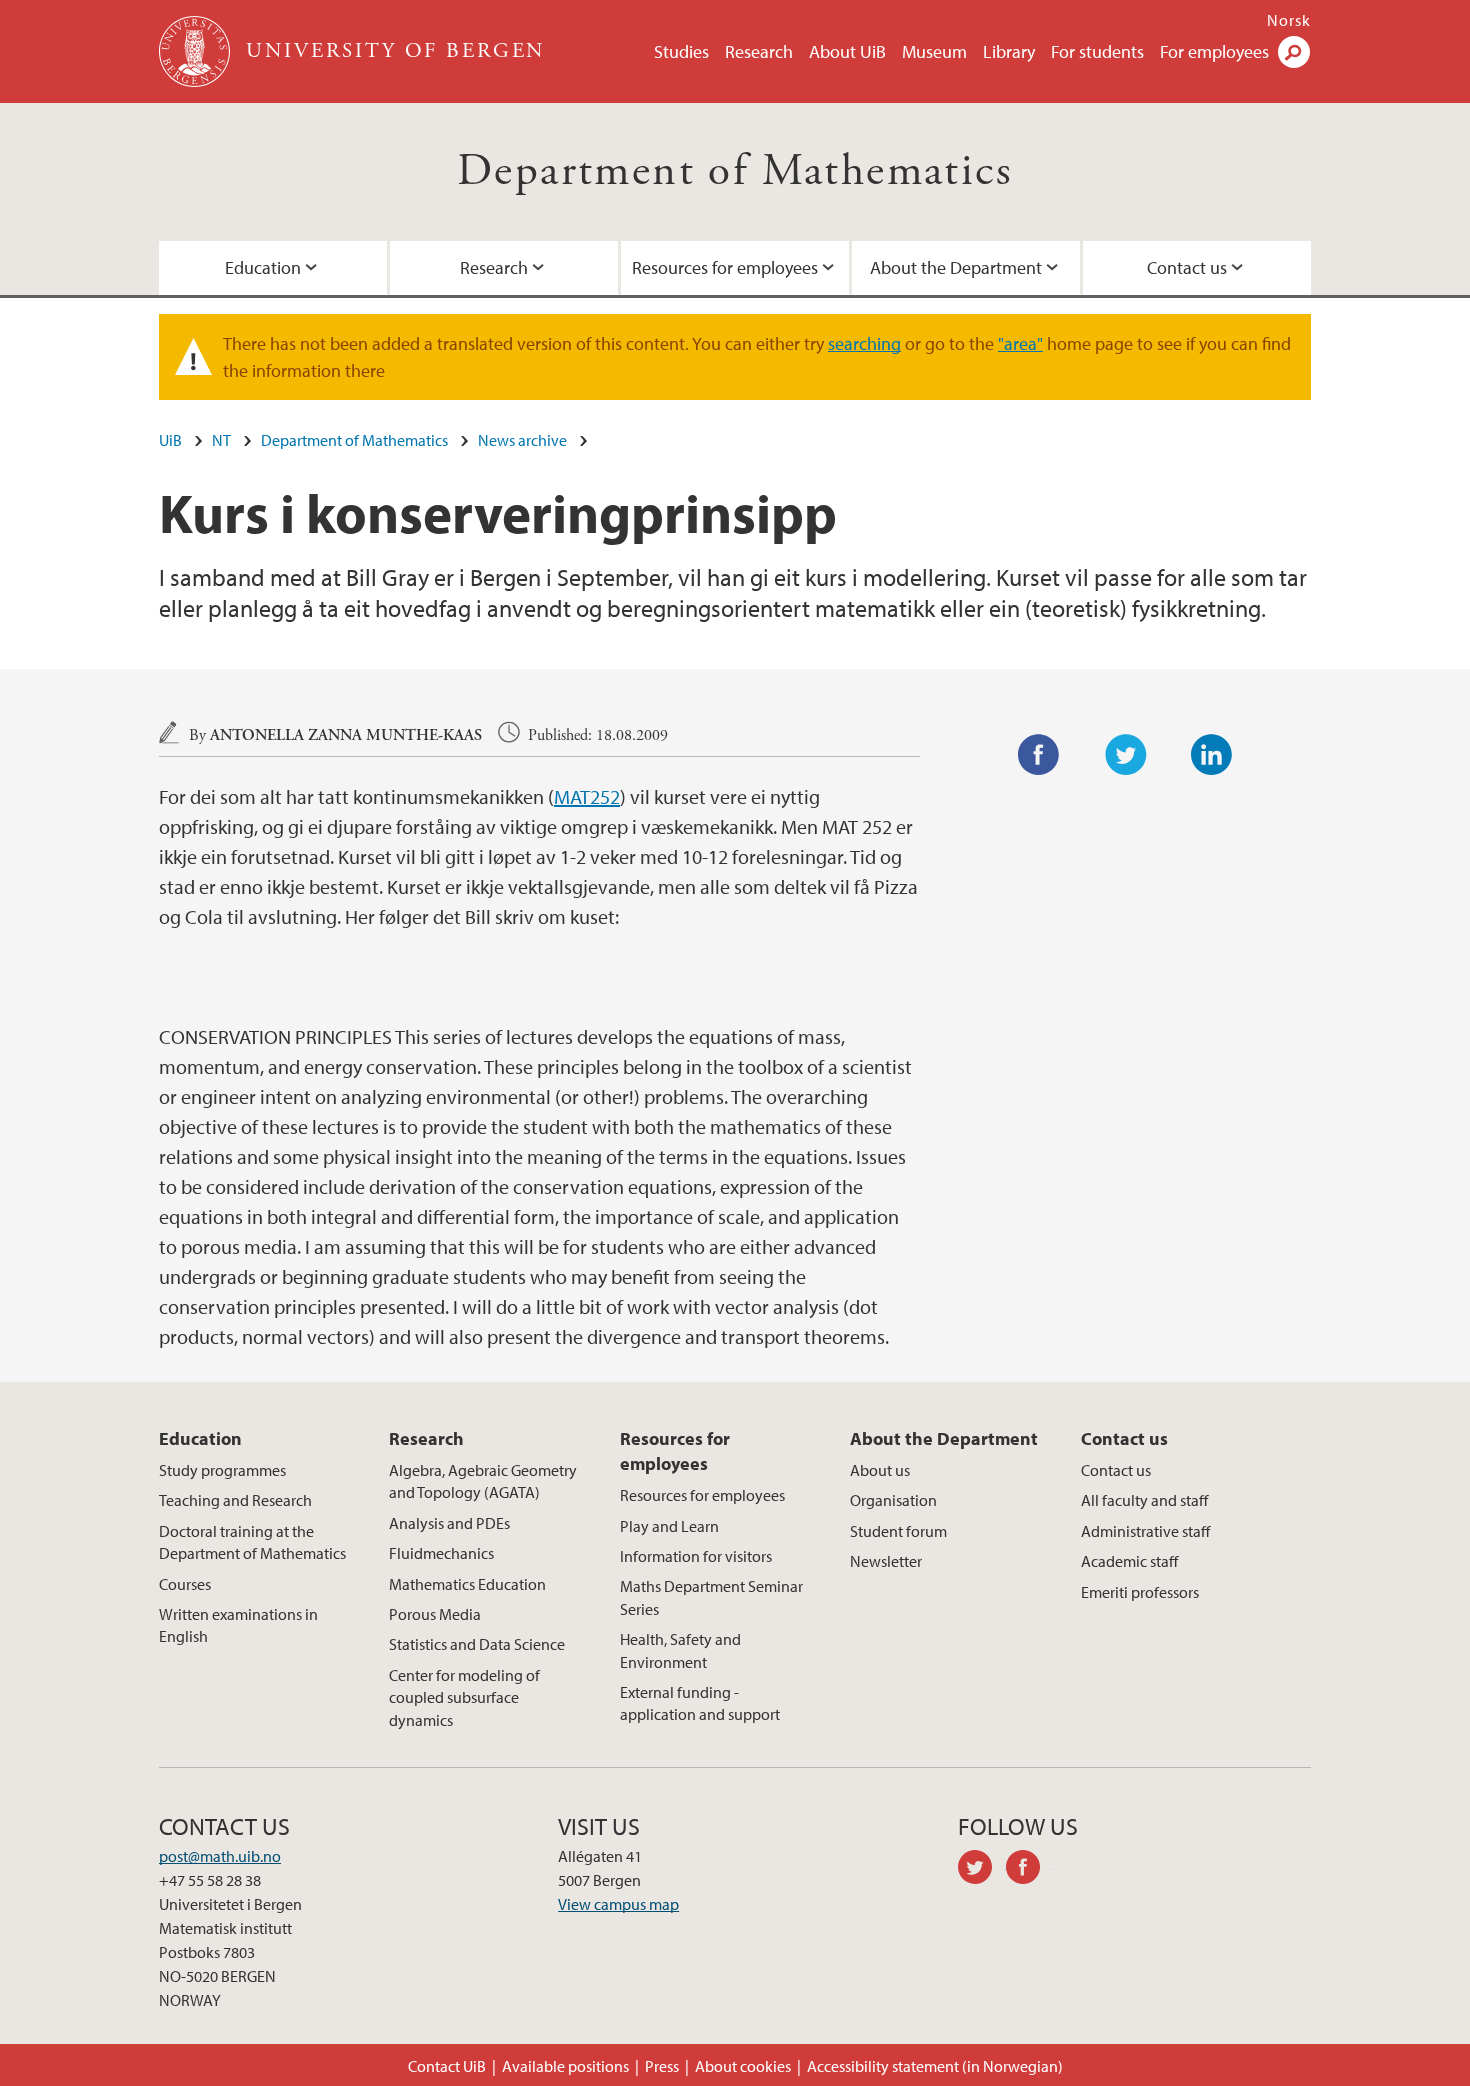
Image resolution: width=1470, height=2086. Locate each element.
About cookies (743, 2066)
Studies (681, 51)
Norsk (1289, 20)
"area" (1020, 343)
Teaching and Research (235, 1500)
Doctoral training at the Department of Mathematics (252, 1542)
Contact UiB (447, 2066)
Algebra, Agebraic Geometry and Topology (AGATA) (483, 1481)
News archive (522, 440)
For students (1097, 51)
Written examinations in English (238, 1625)
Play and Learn (669, 1526)
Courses (185, 1584)
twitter (982, 1870)
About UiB (847, 51)
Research (759, 51)
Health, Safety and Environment (680, 1650)
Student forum (898, 1531)
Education (263, 267)
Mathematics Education (467, 1584)
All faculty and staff (1144, 1500)
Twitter (1126, 755)
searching (864, 343)
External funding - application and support (700, 1703)
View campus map (618, 1904)
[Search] (1294, 52)
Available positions (565, 2066)
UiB (170, 440)
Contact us (1187, 267)
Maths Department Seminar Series (711, 1597)
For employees (1214, 51)
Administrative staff (1145, 1531)
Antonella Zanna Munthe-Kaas (346, 735)
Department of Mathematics (735, 171)
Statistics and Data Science (477, 1644)
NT (221, 440)
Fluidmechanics (441, 1553)
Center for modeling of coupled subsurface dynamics (464, 1697)
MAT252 (587, 796)
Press (662, 2066)
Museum (934, 51)
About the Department (956, 267)
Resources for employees (725, 267)
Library (1009, 51)
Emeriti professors (1140, 1592)
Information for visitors (696, 1556)
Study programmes (222, 1470)
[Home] (196, 51)
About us (880, 1470)
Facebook (1039, 755)
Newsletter (886, 1561)
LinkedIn (1212, 755)
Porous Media (435, 1614)
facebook (1030, 1870)
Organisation (893, 1500)
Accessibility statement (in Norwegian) (935, 2066)
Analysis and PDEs (449, 1523)
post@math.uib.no (220, 1856)
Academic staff (1129, 1561)
